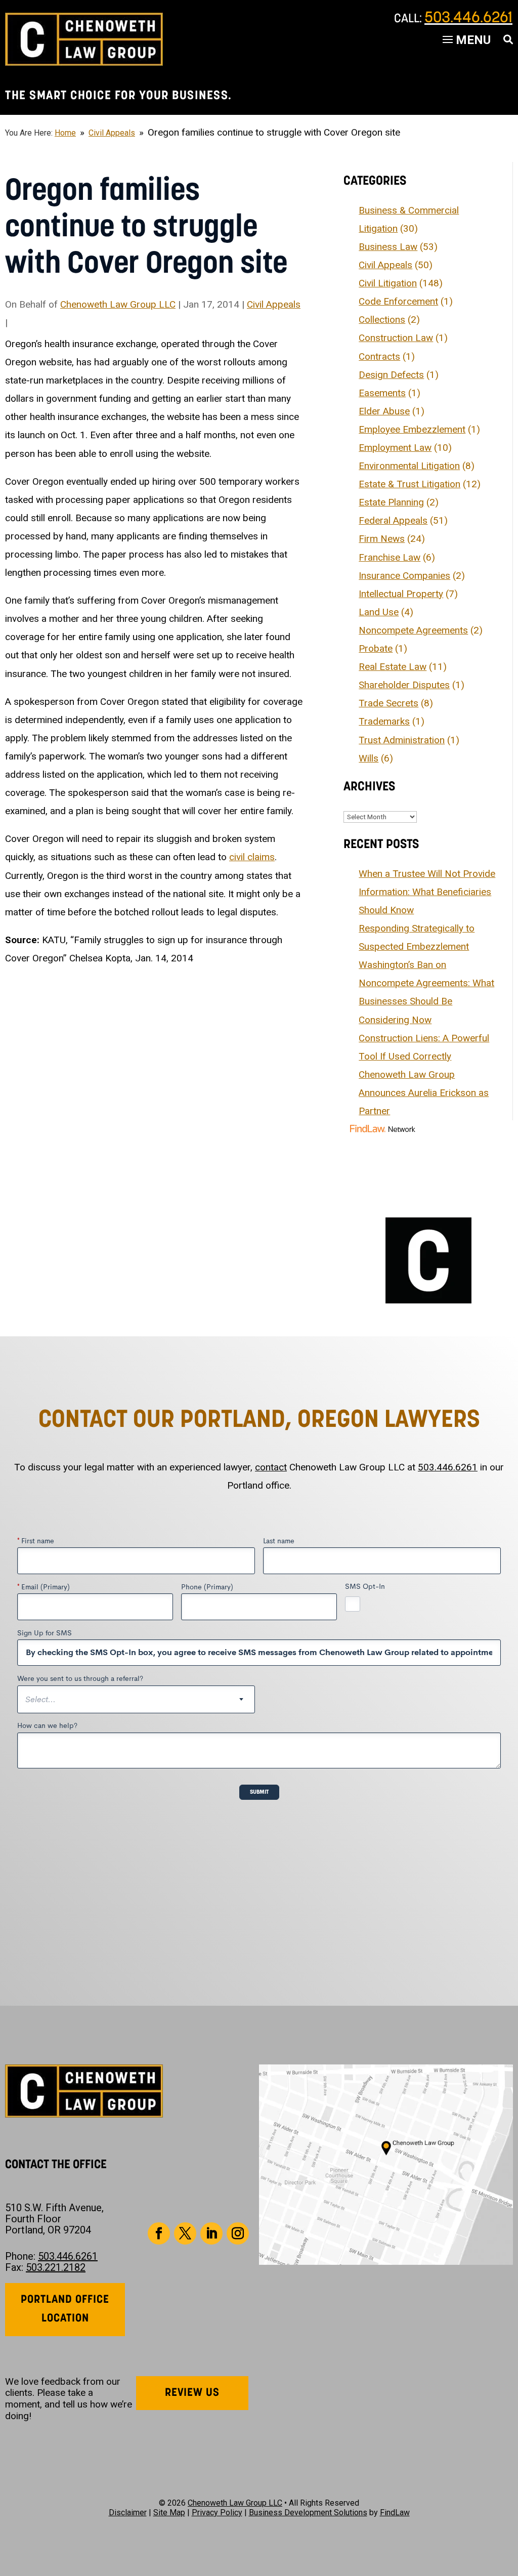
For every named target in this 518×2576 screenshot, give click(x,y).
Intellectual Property (401, 594)
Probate (376, 648)
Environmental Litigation (409, 466)
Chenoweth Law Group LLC (118, 304)
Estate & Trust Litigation (409, 484)
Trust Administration (402, 740)
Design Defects (391, 375)
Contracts (379, 356)
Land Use (379, 612)
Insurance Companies (404, 576)
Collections (382, 320)
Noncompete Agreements (413, 630)
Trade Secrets (388, 703)
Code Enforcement (398, 301)
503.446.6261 (468, 18)
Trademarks (384, 721)
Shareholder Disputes (404, 685)
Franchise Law (390, 557)
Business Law (388, 247)
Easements (382, 393)
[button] (508, 2503)
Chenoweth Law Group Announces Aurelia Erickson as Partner (424, 1093)
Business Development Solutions (308, 2512)
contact (271, 1467)
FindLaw (395, 2512)
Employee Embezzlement (412, 429)
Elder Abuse (384, 411)
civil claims (252, 857)
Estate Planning (391, 502)
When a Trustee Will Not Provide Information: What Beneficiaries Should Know (427, 892)
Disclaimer (128, 2512)
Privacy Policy (217, 2512)
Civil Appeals (274, 304)
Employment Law (395, 448)
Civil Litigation (388, 283)
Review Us (192, 2393)
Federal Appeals (393, 520)
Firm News (382, 539)
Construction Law (396, 338)
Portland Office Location (65, 2309)
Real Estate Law (393, 667)
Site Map (169, 2512)
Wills (369, 758)
